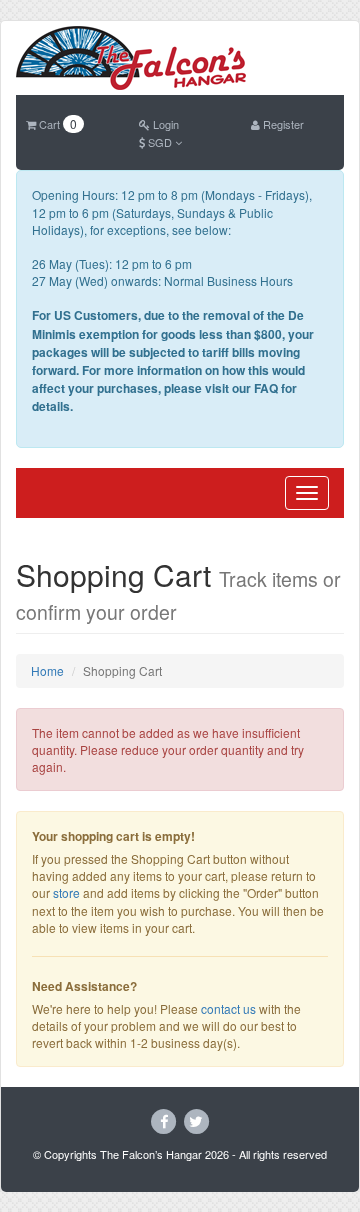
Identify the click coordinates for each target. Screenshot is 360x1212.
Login (164, 124)
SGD (160, 142)
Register (282, 124)
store (66, 892)
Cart (56, 124)
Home (47, 670)
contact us (228, 1008)
